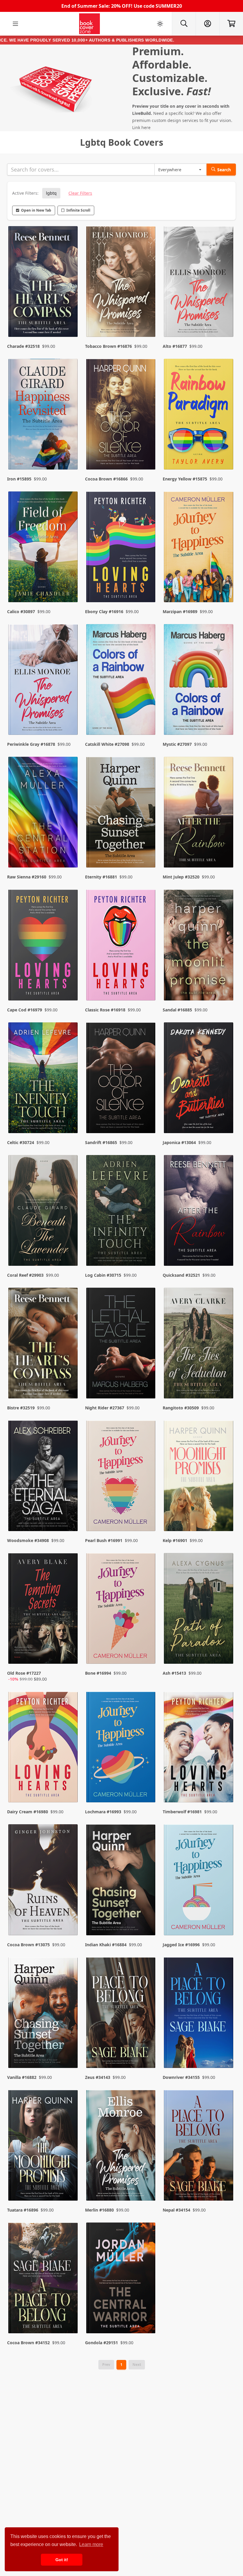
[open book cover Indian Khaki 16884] (122, 1881)
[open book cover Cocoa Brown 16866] (122, 416)
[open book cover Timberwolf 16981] (199, 1748)
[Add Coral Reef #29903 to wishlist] (70, 1250)
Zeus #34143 (98, 2077)
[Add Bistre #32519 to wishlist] (70, 1382)
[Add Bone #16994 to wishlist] (147, 1654)
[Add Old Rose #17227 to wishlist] (70, 1654)
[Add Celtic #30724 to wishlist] (70, 1117)
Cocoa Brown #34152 (28, 2343)
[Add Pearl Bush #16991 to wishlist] (147, 1515)
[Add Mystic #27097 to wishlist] (225, 719)
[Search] (184, 24)
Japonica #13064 (179, 1142)
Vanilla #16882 (22, 2077)
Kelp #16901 (175, 1540)
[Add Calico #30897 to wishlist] (70, 586)
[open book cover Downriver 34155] (199, 2014)
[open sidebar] (15, 24)
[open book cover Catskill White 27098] (122, 681)
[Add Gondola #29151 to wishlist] (147, 2317)
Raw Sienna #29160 (27, 877)
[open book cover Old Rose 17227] (44, 1610)
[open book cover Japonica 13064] (199, 1079)
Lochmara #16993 (103, 1812)
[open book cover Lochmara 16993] (122, 1748)
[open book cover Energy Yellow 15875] (199, 416)
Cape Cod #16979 (25, 1010)
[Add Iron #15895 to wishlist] (70, 453)
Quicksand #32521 (181, 1275)
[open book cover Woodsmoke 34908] (44, 1477)
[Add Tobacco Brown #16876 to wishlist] (147, 321)
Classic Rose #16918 (105, 1010)
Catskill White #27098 (107, 744)
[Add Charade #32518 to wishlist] (70, 321)
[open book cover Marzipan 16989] (199, 548)
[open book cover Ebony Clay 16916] (122, 548)
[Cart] (231, 24)
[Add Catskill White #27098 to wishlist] (147, 719)
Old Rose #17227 (24, 1673)
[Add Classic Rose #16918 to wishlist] (147, 984)
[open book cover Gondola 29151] (122, 2279)
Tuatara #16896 (23, 2210)
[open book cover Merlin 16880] (122, 2147)
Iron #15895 (19, 479)
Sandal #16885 (177, 1010)
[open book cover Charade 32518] (44, 283)
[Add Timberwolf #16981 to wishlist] (225, 1786)
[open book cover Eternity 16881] (122, 814)
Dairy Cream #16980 (28, 1812)
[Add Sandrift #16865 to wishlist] (147, 1117)
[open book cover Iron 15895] (44, 416)
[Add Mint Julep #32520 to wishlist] (225, 851)
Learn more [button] (91, 2544)
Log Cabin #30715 (103, 1275)
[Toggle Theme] (160, 24)
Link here (141, 127)
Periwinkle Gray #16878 (31, 744)
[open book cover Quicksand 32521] (199, 1212)
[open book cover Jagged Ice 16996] (199, 1881)
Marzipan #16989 (180, 612)
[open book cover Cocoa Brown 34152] (44, 2279)
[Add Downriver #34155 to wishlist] (225, 2052)
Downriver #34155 (181, 2077)
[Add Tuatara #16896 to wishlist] (70, 2185)
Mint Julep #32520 (181, 877)
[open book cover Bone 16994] (122, 1610)
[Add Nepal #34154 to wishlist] (225, 2185)
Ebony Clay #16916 (104, 612)
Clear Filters (80, 193)
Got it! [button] (62, 2560)
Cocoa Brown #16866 (106, 479)
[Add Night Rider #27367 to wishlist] (147, 1382)
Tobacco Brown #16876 (108, 346)
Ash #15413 (174, 1673)
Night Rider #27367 (105, 1408)
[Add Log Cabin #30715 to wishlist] (147, 1250)
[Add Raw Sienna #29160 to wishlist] (70, 851)
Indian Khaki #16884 (106, 1945)
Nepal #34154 (176, 2210)
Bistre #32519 (21, 1408)
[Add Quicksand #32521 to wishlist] (225, 1250)
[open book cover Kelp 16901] (199, 1477)
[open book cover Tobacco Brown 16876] (122, 283)
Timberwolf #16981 (182, 1812)
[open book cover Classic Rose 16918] (122, 946)
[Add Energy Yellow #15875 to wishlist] (225, 453)
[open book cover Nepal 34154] (199, 2147)
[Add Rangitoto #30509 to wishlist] (225, 1382)
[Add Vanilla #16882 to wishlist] (70, 2052)
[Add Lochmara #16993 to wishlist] (147, 1786)
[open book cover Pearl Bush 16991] (122, 1477)
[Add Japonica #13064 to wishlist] (225, 1117)
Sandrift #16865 (101, 1142)
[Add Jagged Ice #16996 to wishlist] (225, 1919)
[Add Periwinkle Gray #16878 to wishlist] (70, 719)
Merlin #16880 (99, 2210)
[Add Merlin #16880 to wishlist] (147, 2185)
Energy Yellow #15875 (185, 479)
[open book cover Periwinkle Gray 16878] (44, 681)
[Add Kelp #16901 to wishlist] (225, 1515)
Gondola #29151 (101, 2343)
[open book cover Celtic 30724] (44, 1079)
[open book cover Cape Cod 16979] (44, 946)
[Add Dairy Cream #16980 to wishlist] (70, 1786)
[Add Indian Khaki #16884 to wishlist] (147, 1919)
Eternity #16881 (101, 877)
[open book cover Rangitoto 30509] (199, 1345)
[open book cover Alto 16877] (199, 283)
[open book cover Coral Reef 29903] (44, 1212)
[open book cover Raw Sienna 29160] (44, 814)
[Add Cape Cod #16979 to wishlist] (70, 984)
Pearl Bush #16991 (104, 1540)
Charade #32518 (23, 346)
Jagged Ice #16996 (181, 1945)
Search (224, 170)
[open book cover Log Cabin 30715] (122, 1212)
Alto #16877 (175, 346)
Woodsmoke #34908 (28, 1540)
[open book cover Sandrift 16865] (122, 1079)
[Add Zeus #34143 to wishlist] (147, 2052)
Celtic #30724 (21, 1142)
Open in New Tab (36, 210)
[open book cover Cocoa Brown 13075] (44, 1881)
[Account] (207, 24)
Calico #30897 (21, 612)
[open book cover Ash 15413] (199, 1610)
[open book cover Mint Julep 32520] (199, 814)
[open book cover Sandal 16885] (199, 946)
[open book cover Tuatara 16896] (44, 2147)
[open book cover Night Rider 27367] (122, 1345)
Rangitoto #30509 (181, 1408)
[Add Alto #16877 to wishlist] (225, 321)
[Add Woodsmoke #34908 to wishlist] (70, 1515)
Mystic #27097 (177, 744)
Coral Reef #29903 (25, 1275)
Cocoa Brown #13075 (28, 1945)
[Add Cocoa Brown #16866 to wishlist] (147, 453)
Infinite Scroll (78, 210)
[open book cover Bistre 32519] (44, 1345)
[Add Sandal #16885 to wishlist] (225, 984)
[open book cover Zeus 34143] (122, 2014)
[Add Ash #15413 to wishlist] (225, 1654)
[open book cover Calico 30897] (44, 548)
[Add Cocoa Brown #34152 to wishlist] (70, 2317)
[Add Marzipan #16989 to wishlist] (225, 586)
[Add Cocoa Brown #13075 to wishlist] (70, 1919)
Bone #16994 (98, 1673)
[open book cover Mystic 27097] (199, 681)
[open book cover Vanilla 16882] (44, 2014)
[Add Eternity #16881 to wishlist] (147, 851)
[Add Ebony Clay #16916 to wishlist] (147, 586)
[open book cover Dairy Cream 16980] (44, 1748)
